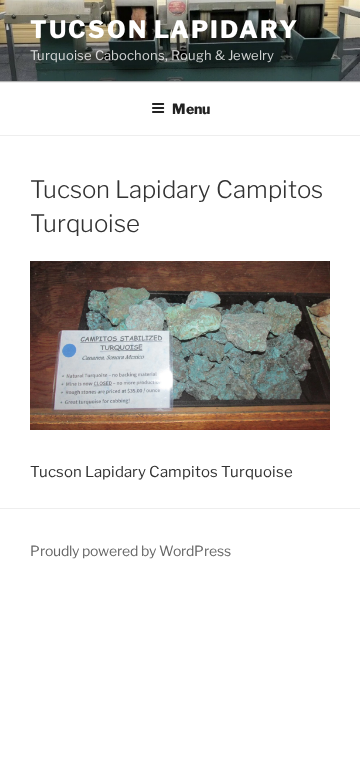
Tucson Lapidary (164, 29)
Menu (191, 108)
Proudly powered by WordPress (130, 550)
